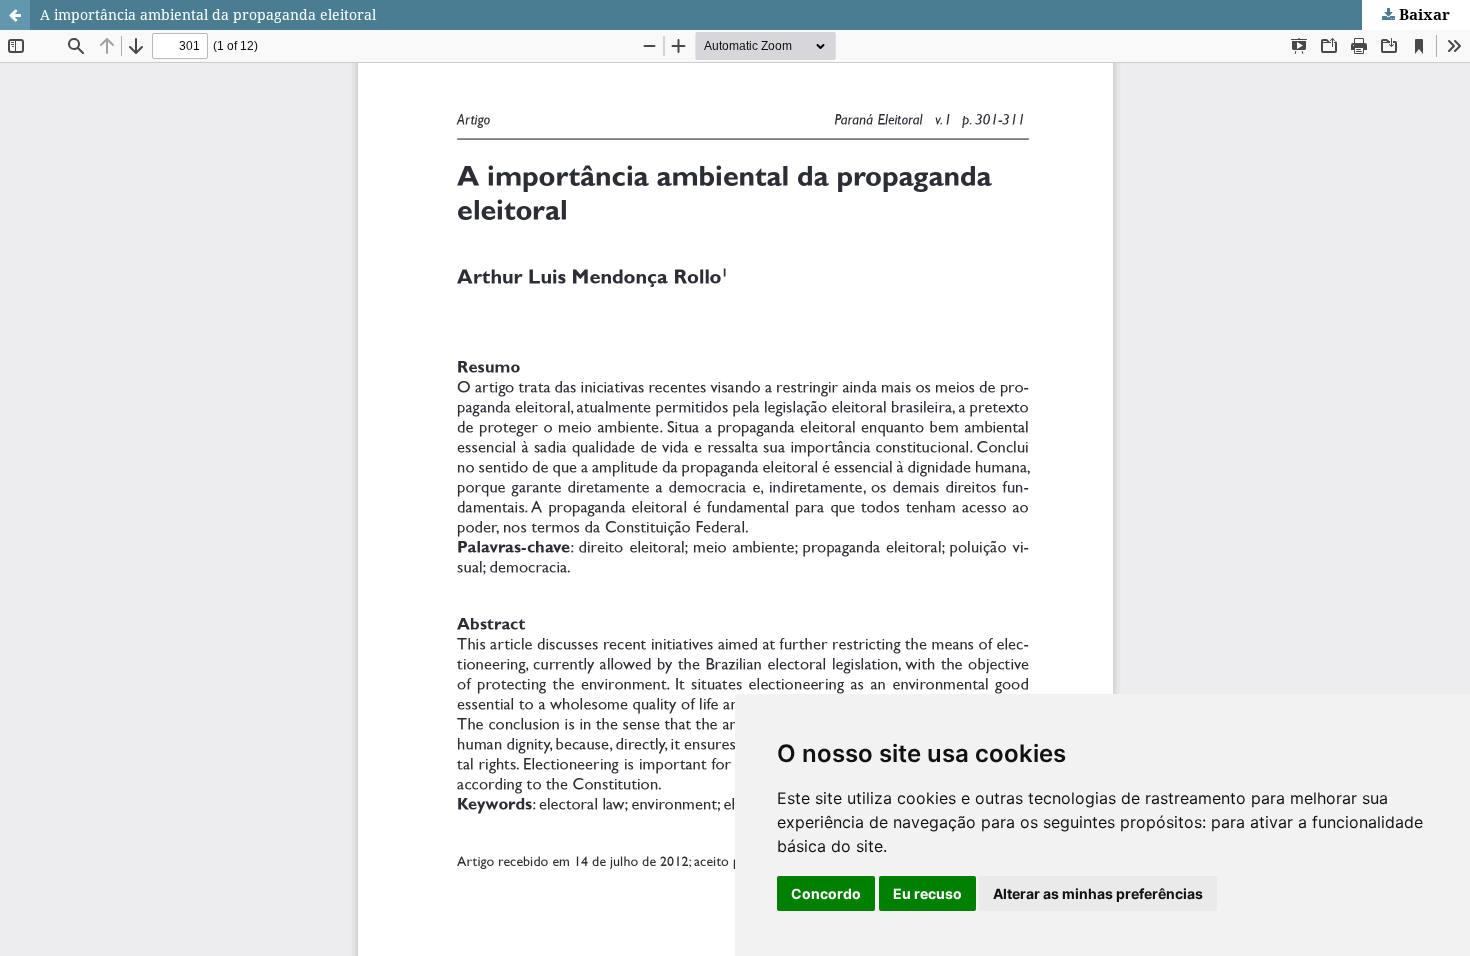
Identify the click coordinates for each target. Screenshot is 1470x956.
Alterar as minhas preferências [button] (1098, 893)
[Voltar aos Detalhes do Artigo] (15, 15)
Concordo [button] (826, 893)
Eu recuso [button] (927, 893)
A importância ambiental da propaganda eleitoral (208, 14)
